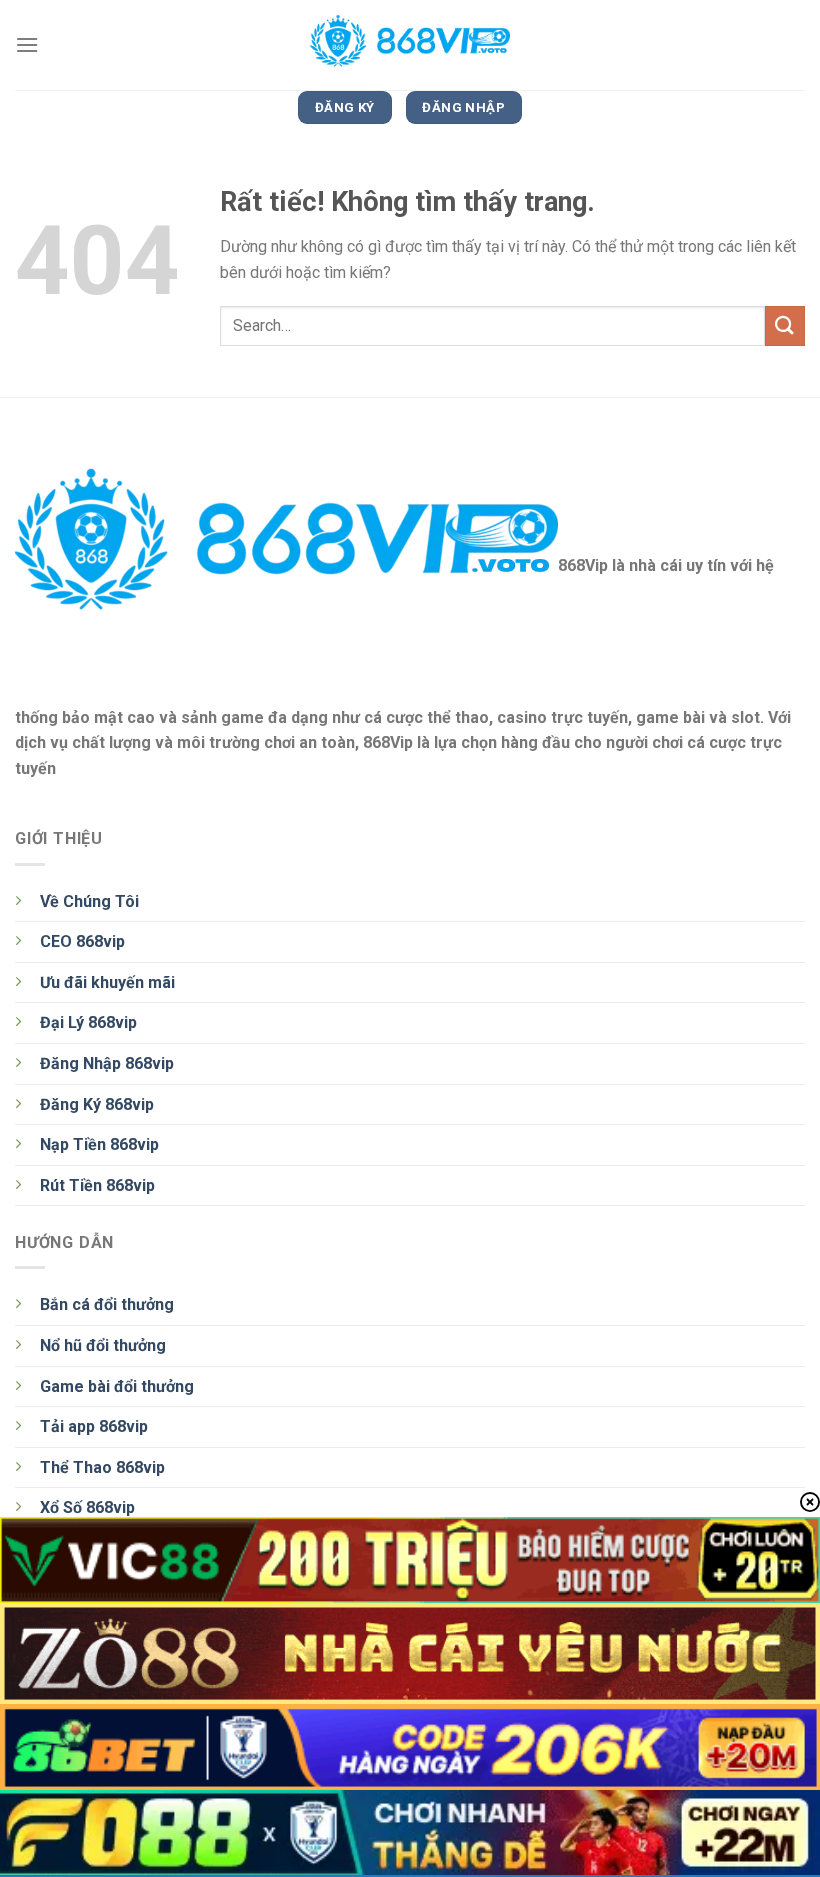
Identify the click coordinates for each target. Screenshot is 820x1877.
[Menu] (27, 44)
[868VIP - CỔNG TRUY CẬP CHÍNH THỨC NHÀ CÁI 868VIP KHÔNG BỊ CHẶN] (410, 45)
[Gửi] (785, 325)
